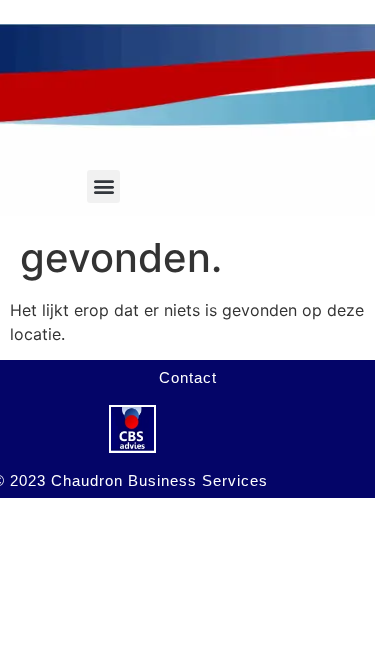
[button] (103, 186)
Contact (188, 377)
